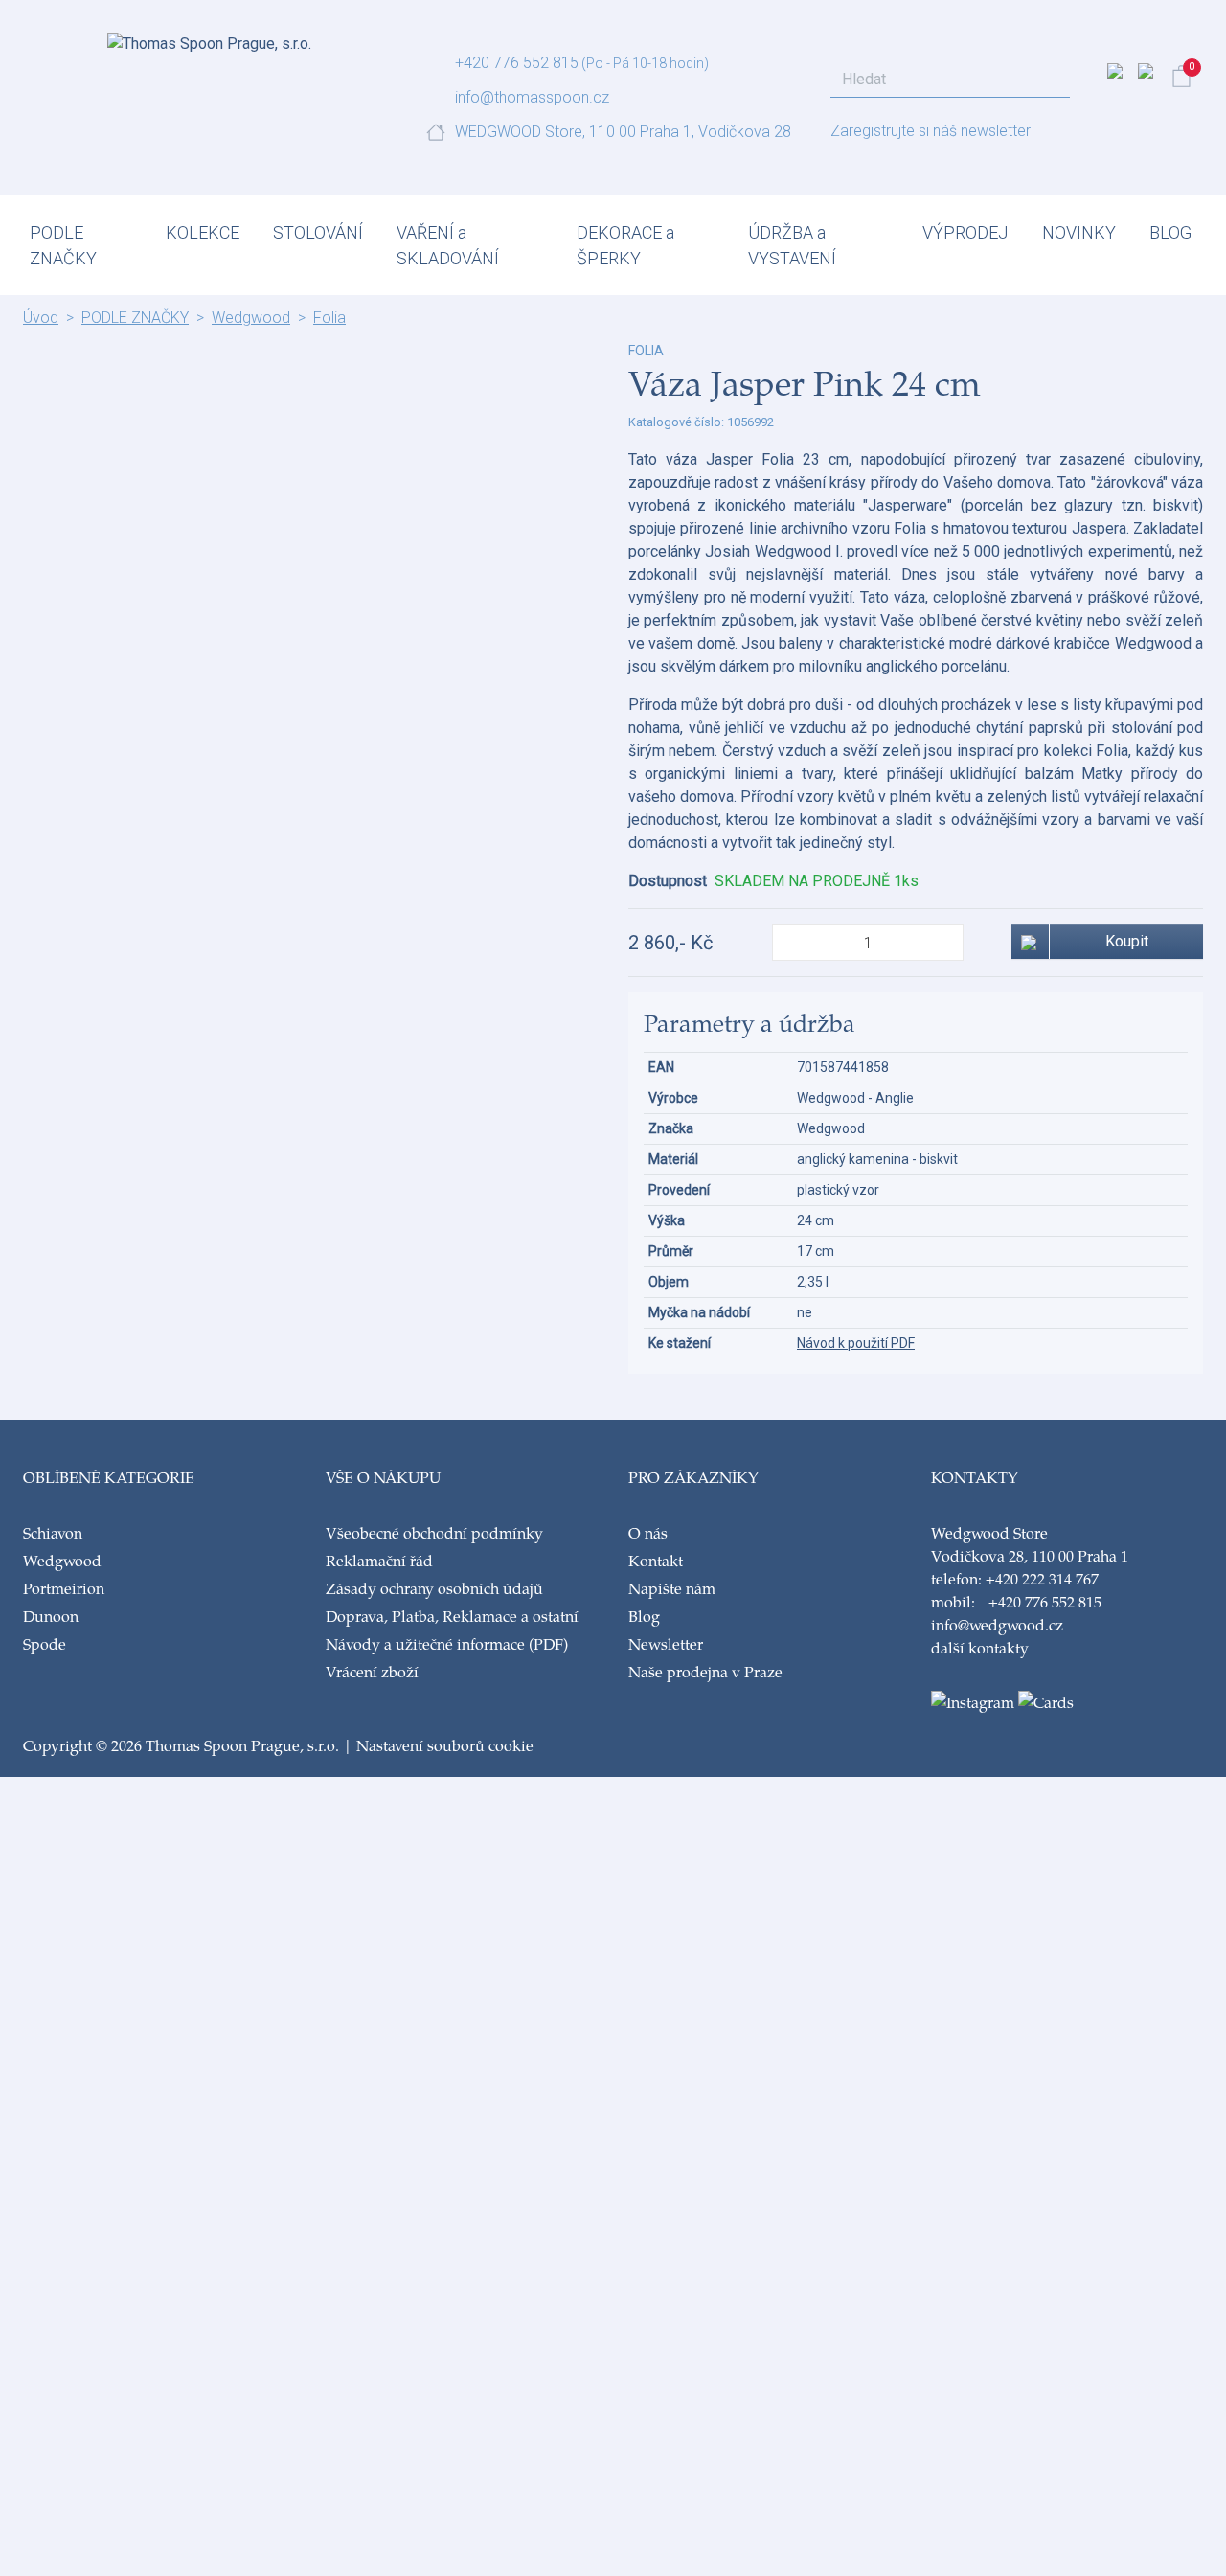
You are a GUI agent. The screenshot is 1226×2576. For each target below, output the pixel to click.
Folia (329, 318)
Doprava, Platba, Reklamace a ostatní (452, 1616)
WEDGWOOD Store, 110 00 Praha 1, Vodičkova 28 (623, 132)
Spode (45, 1643)
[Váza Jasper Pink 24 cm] (310, 353)
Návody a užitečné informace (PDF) (447, 1643)
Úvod (41, 318)
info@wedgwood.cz (997, 1624)
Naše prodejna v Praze (705, 1671)
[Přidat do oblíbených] (1031, 942)
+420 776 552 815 (517, 63)
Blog (644, 1616)
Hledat (1050, 80)
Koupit (1127, 941)
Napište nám (672, 1588)
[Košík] (1181, 76)
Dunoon (51, 1616)
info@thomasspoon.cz (532, 97)
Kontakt (656, 1560)
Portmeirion (64, 1588)
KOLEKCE (203, 232)
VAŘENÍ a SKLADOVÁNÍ (448, 245)
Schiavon (53, 1532)
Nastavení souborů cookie (445, 1745)
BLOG (1170, 232)
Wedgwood (251, 318)
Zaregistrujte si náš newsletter (931, 131)
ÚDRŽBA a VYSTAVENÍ (792, 245)
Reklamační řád (379, 1560)
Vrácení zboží (372, 1671)
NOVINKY (1079, 232)
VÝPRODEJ (965, 232)
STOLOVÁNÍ (318, 232)
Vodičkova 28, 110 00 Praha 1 (1030, 1555)
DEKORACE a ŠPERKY (625, 245)
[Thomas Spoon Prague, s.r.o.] (209, 38)
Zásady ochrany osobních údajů (434, 1588)
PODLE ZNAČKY (63, 245)
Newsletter (666, 1643)
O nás (648, 1532)
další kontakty (980, 1647)
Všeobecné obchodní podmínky (434, 1532)
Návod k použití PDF (856, 1343)
